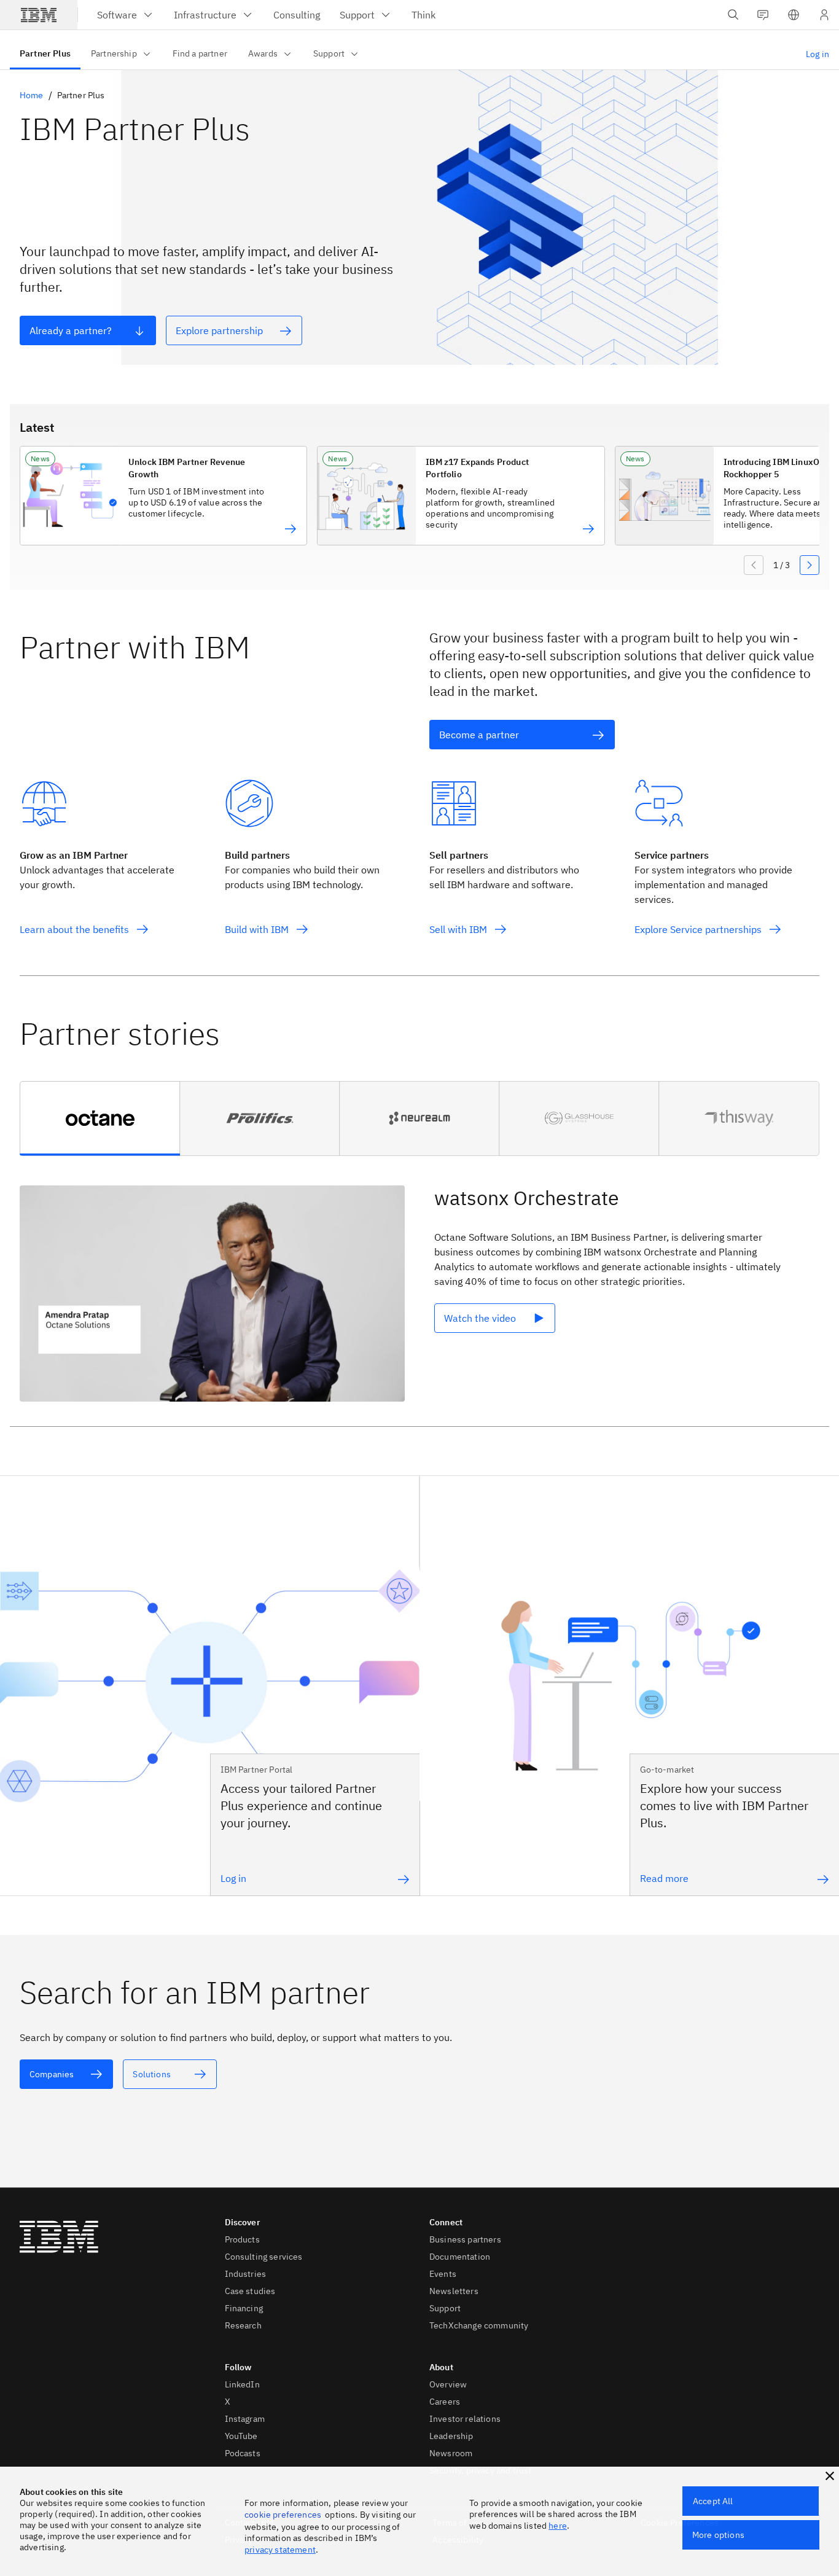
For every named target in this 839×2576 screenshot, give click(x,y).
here (558, 2526)
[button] (794, 15)
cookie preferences (283, 2515)
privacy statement (280, 2550)
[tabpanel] (419, 1297)
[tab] (100, 1118)
